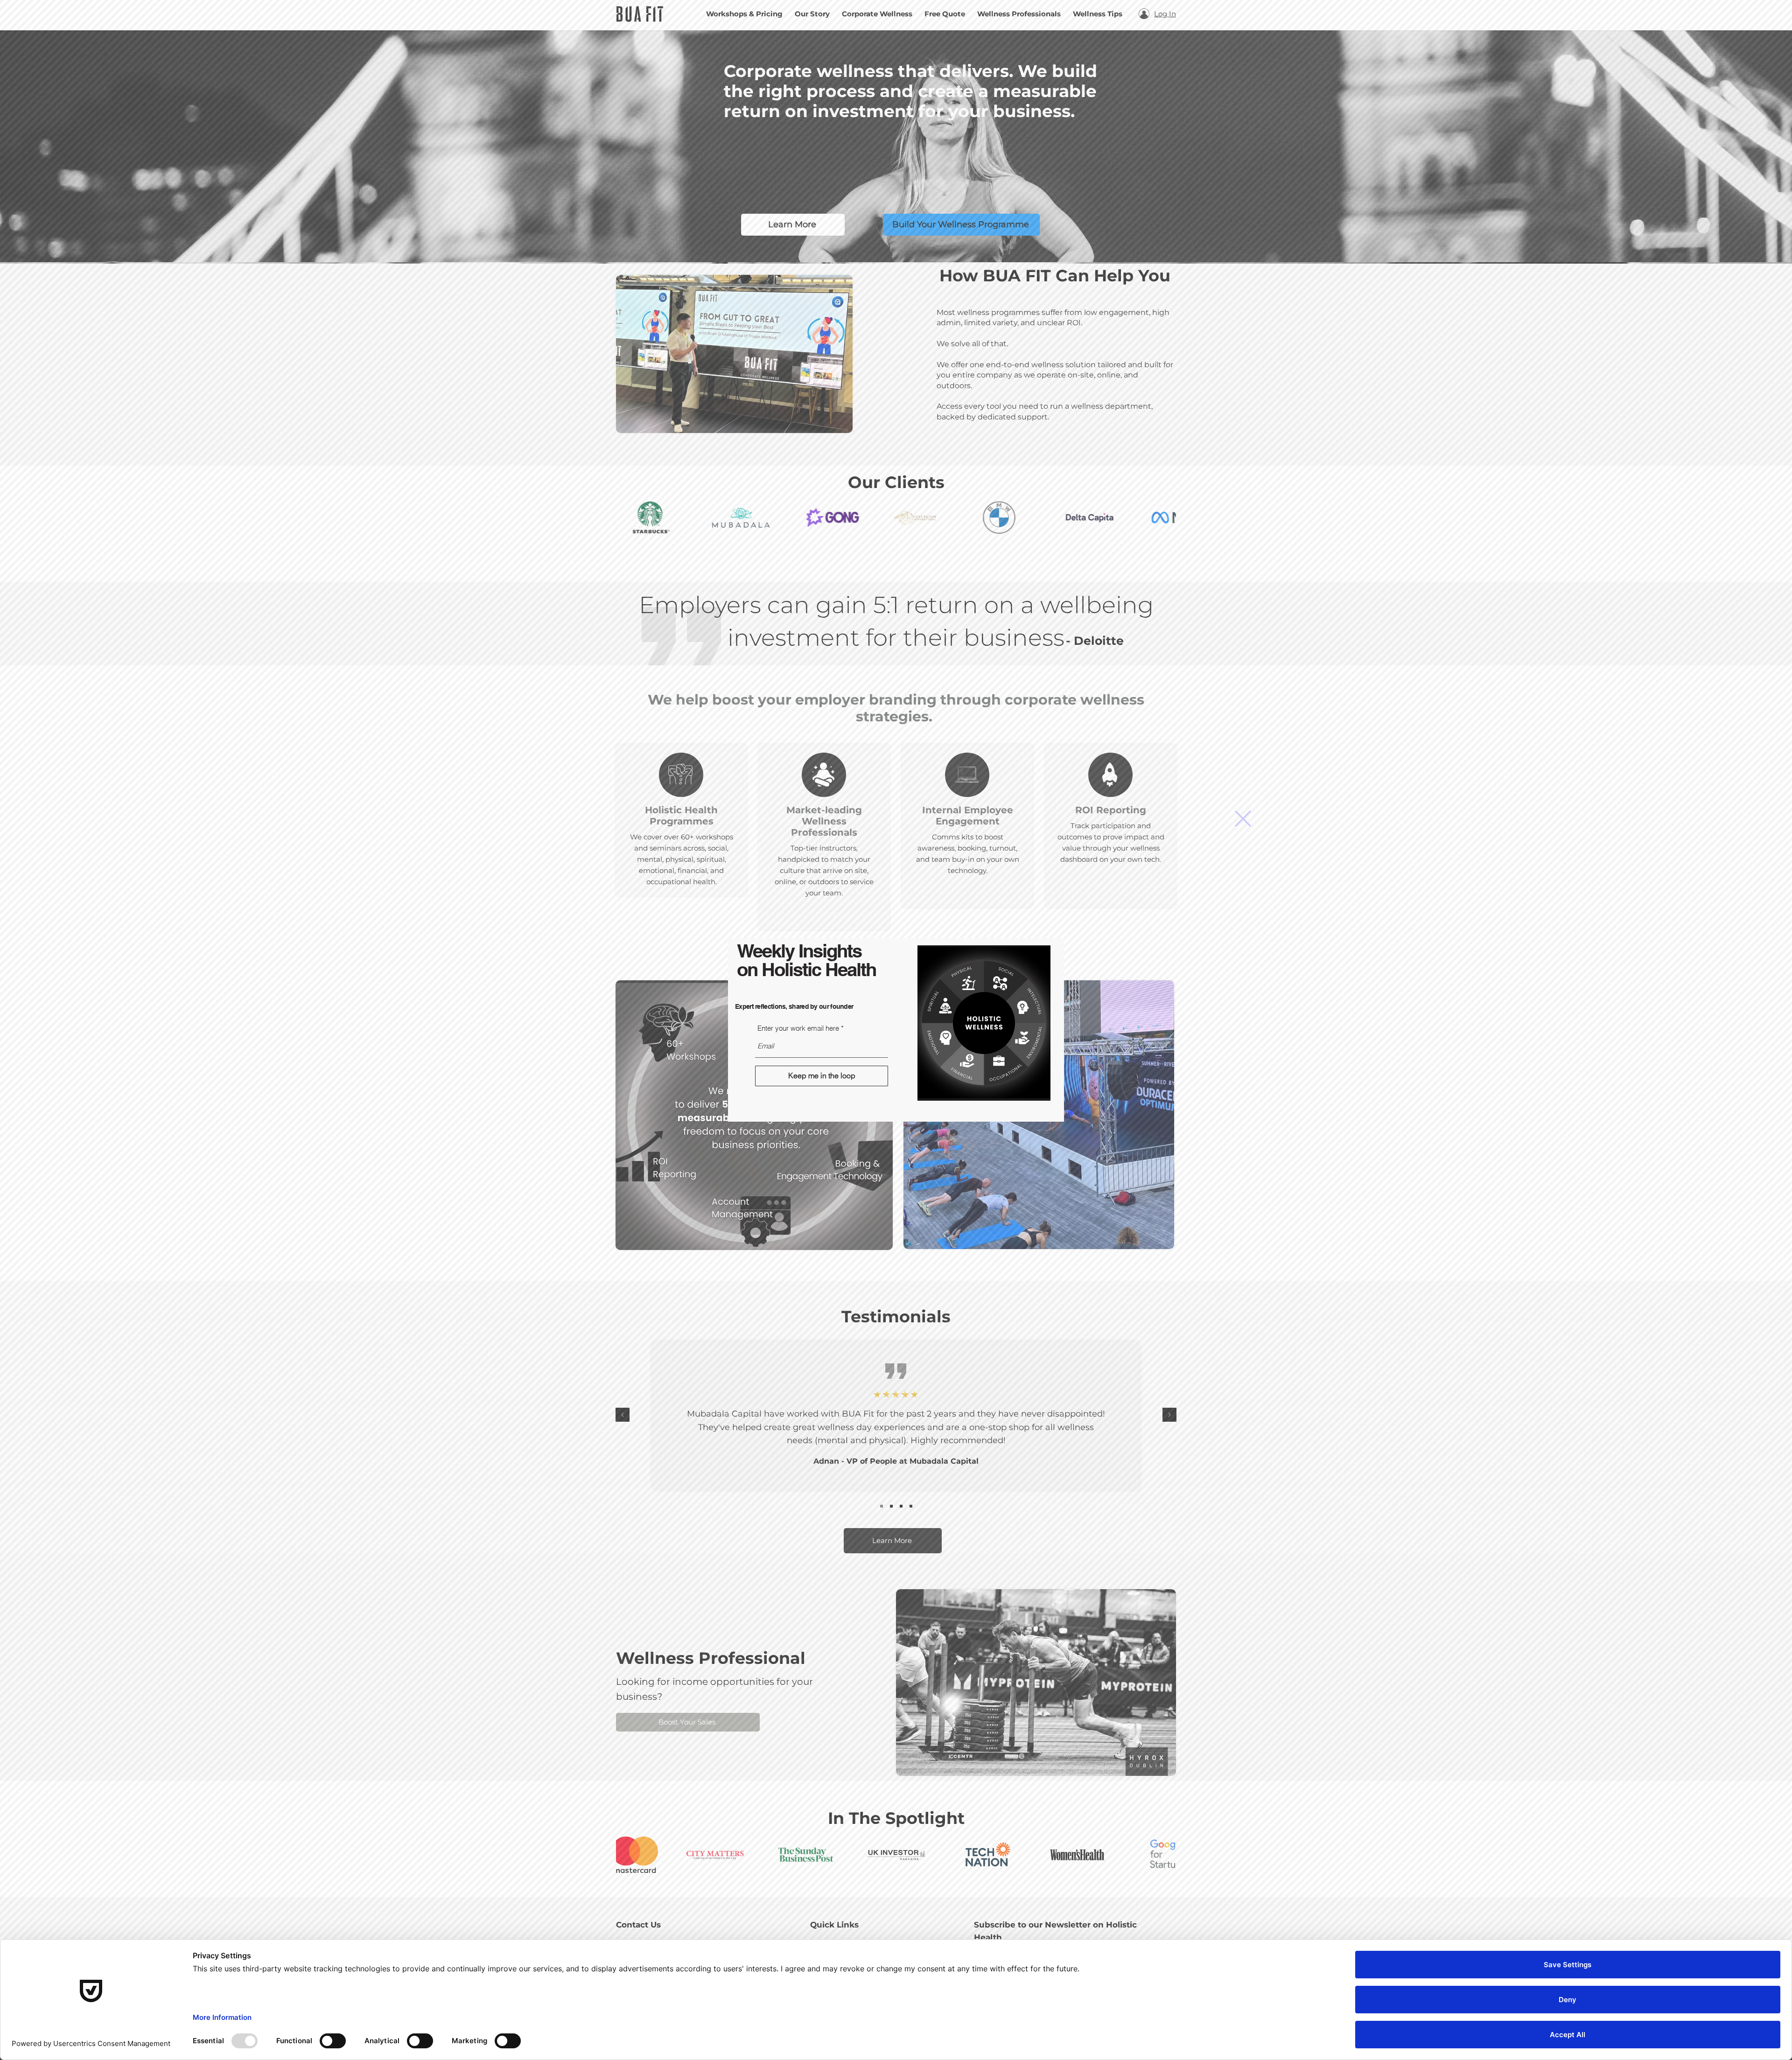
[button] (1243, 819)
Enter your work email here (798, 1028)
